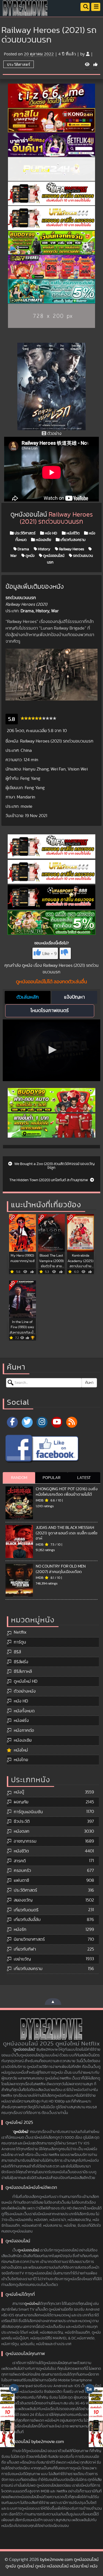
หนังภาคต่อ (24, 1730)
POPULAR (51, 1478)
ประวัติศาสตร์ (19, 64)
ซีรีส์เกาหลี (23, 1671)
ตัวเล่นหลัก (28, 997)
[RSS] (72, 1422)
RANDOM (19, 1478)
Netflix (20, 1632)
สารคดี (20, 1861)
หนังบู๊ (19, 1792)
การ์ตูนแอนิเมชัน (28, 1812)
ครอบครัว (22, 1871)
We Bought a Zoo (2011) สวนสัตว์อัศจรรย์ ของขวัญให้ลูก (54, 1166)
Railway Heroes (71, 549)
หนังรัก (20, 1929)
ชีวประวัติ (22, 1821)
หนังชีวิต (73, 533)
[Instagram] (42, 1422)
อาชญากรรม (25, 1841)
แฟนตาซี (21, 1880)
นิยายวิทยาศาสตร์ (29, 1939)
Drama (23, 549)
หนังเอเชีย (43, 540)
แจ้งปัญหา (74, 997)
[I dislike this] (65, 953)
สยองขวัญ (23, 1900)
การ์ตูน (20, 1642)
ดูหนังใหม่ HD (26, 1681)
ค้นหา (89, 1383)
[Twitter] (27, 1422)
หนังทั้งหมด (24, 1711)
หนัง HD (51, 533)
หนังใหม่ (21, 1750)
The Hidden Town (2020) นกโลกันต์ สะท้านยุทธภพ (49, 1180)
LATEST (84, 1478)
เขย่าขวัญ (22, 1959)
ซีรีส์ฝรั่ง (21, 1662)
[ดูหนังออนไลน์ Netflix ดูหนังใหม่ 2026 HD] (25, 12)
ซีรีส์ (17, 1652)
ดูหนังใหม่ (21, 2132)
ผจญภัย (21, 1802)
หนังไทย (21, 1760)
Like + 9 (49, 954)
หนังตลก (22, 1831)
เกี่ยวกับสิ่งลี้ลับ (27, 1920)
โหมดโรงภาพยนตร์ (50, 1011)
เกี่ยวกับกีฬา (25, 1949)
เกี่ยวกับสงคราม (73, 540)
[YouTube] (57, 1422)
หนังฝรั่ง (21, 1721)
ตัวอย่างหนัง (25, 1691)
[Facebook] (12, 1422)
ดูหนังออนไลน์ (53, 556)
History (44, 549)
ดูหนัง (30, 556)
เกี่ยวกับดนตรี (26, 1910)
